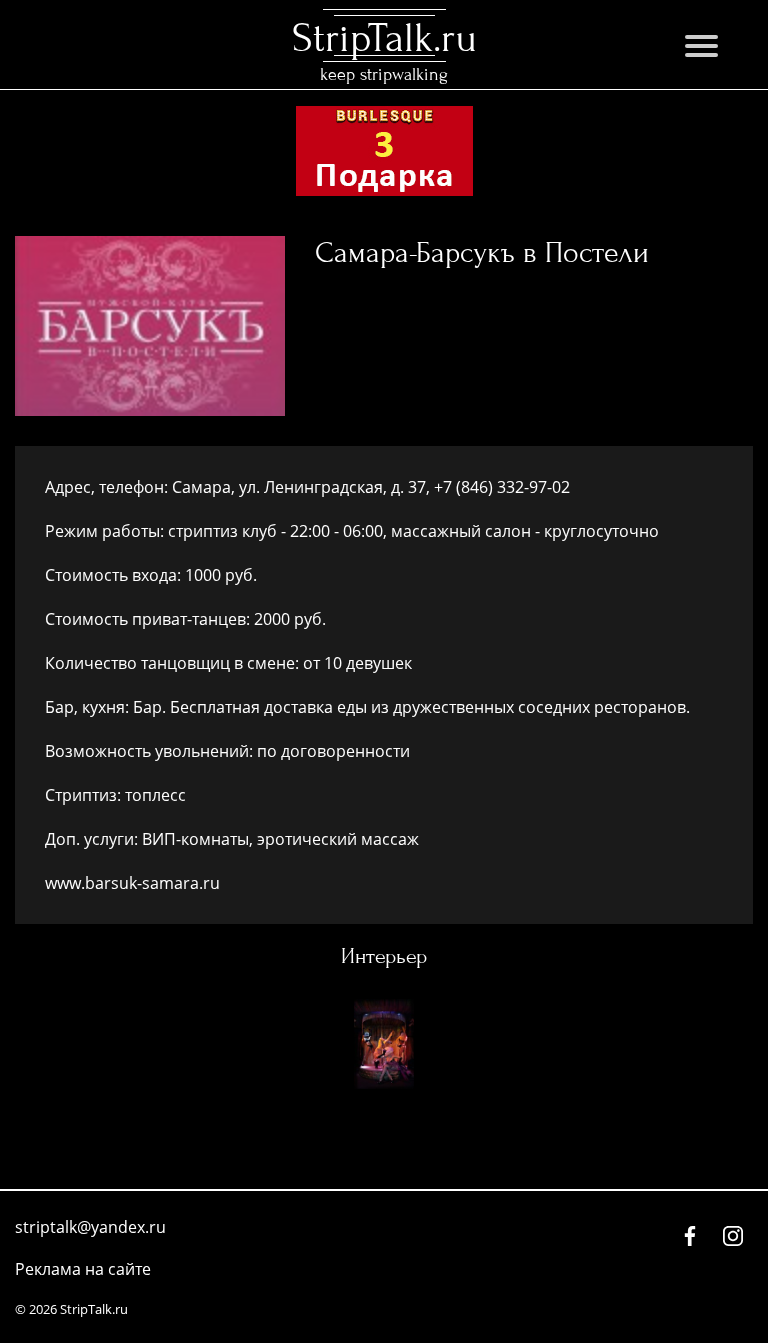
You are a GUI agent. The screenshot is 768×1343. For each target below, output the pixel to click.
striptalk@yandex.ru (90, 1227)
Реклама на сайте (83, 1269)
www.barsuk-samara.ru (132, 883)
